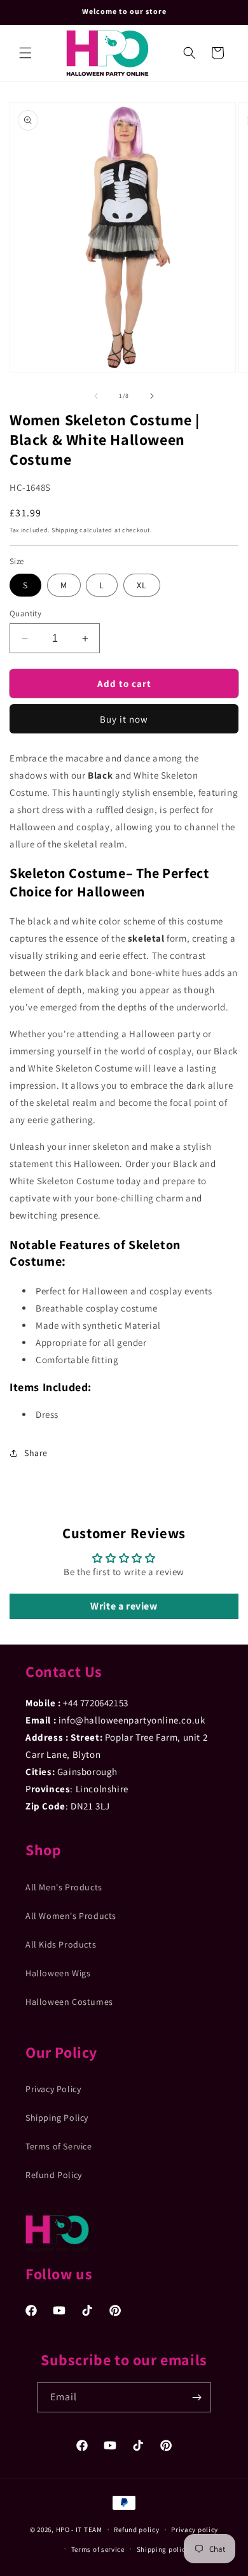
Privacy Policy (53, 2089)
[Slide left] (96, 396)
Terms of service (98, 2549)
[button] (25, 53)
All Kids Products (61, 1944)
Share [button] (36, 1453)
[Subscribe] (196, 2397)
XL (142, 585)
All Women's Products (71, 1916)
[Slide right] (152, 396)
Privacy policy (195, 2530)
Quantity (25, 613)
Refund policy (136, 2530)
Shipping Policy (57, 2118)
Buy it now (124, 719)
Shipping (65, 530)
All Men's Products (64, 1887)
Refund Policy (54, 2175)
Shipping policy (163, 2549)
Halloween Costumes (69, 2002)
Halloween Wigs (58, 1973)
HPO (63, 2530)
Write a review (124, 1606)
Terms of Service (59, 2146)
